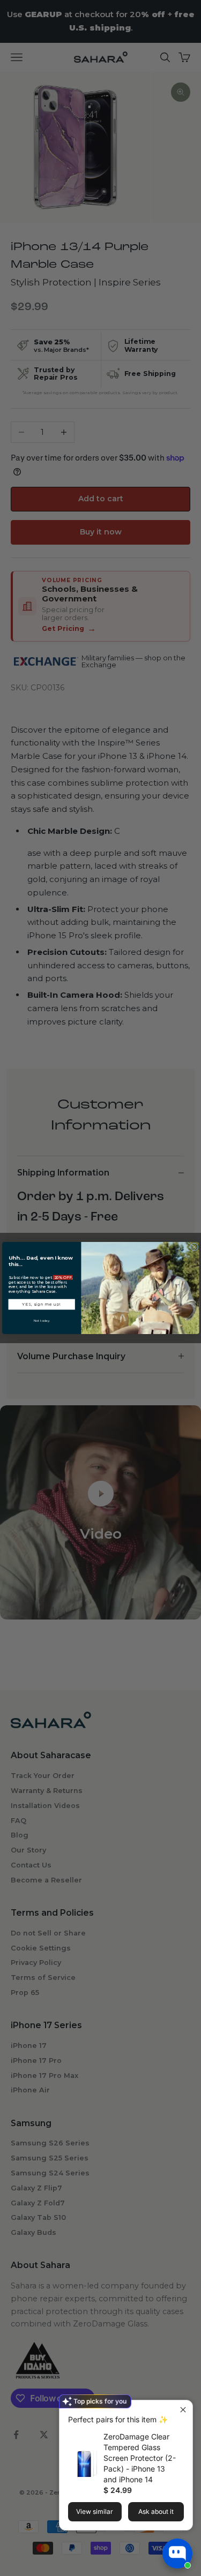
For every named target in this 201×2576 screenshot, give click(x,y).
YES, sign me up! (42, 1304)
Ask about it (156, 2511)
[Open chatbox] (177, 2554)
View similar (95, 2511)
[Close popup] (183, 2410)
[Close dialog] (194, 1247)
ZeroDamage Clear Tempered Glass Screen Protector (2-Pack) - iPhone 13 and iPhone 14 (140, 2458)
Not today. (41, 1320)
